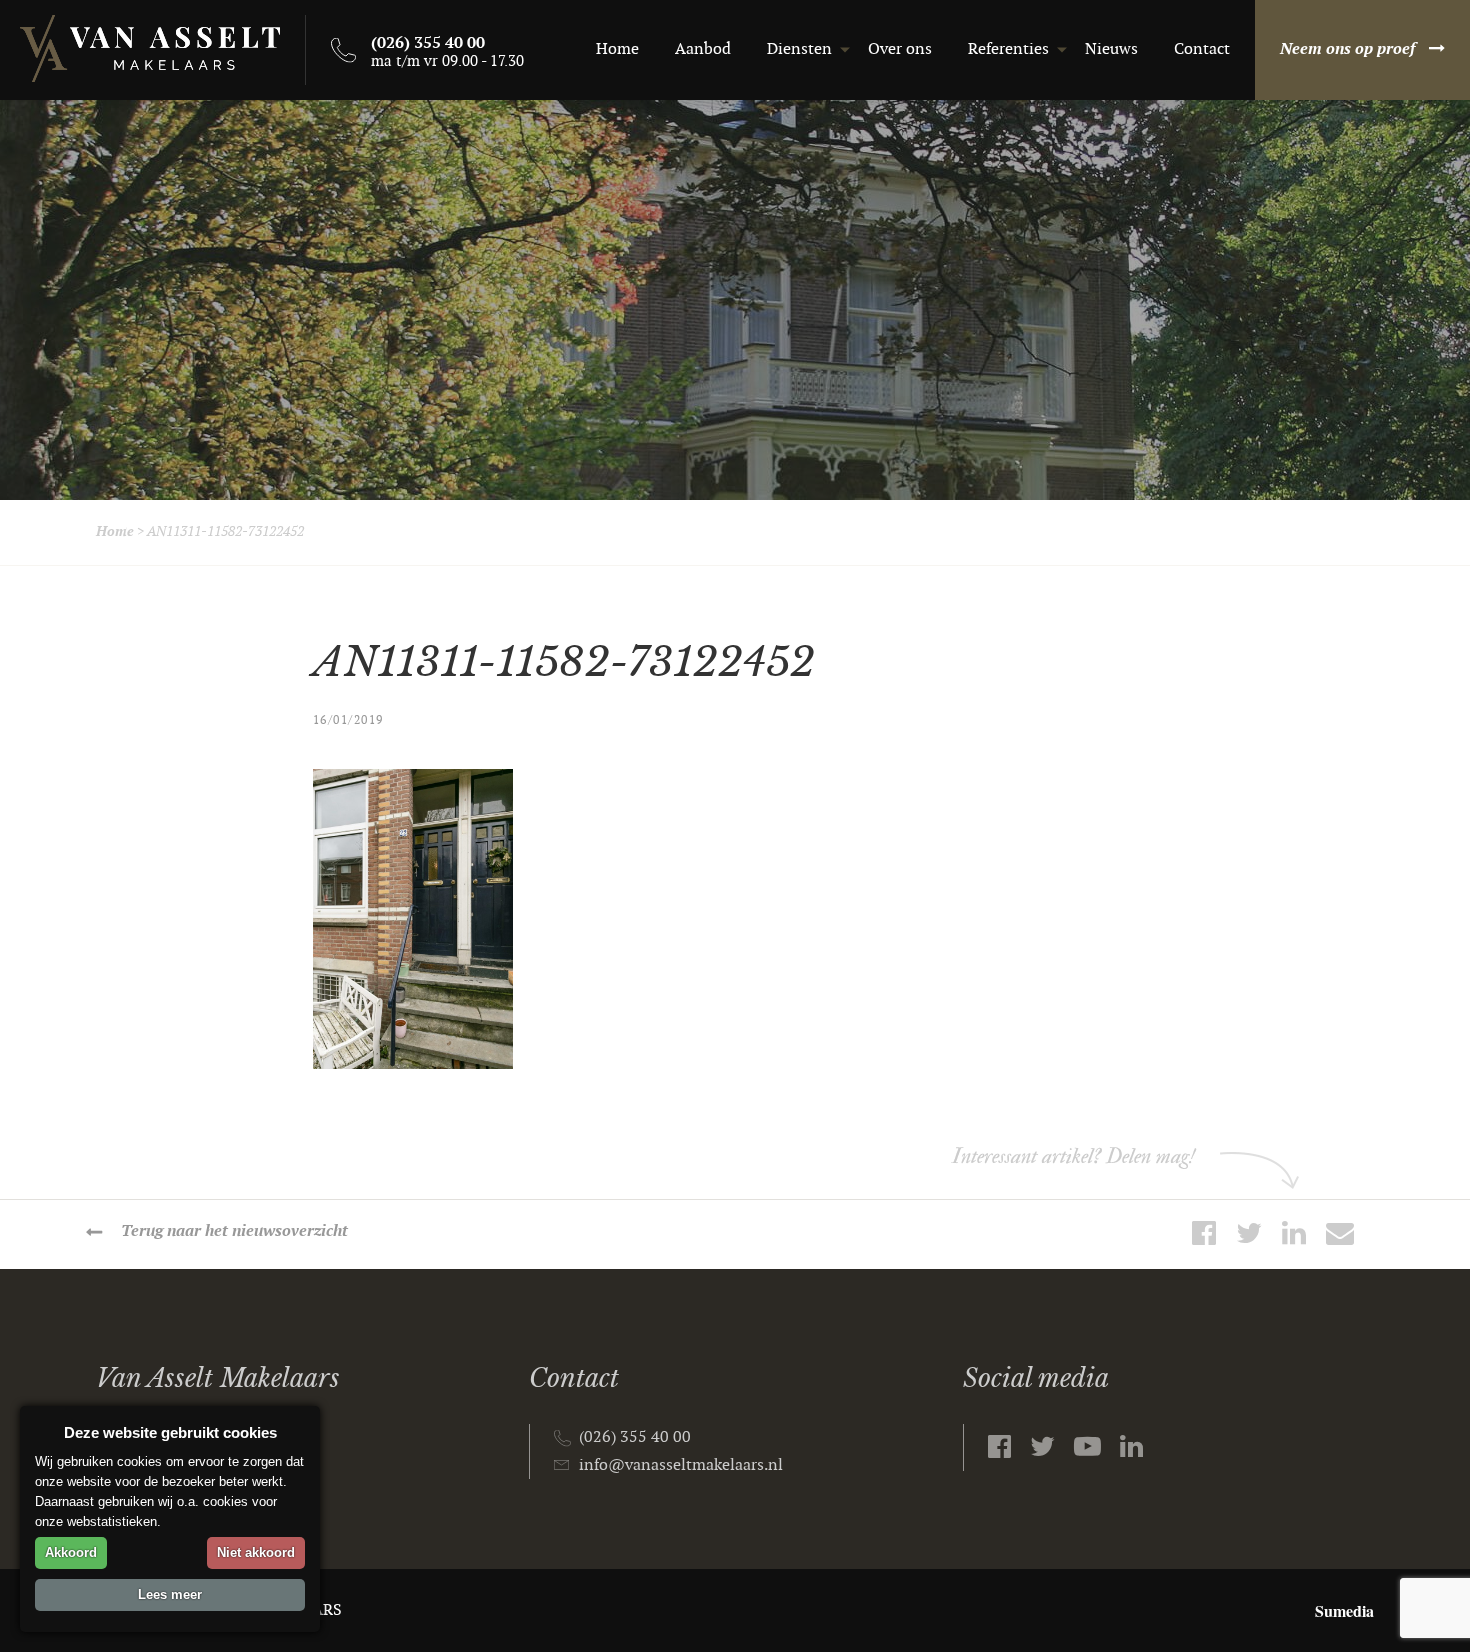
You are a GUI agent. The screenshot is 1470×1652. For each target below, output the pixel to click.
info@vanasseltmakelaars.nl (681, 1465)
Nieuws (1111, 49)
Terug (234, 1231)
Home (617, 49)
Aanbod (703, 49)
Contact (1202, 49)
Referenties (1008, 49)
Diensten (799, 49)
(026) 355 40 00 (635, 1437)
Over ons (900, 49)
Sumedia (1344, 1610)
